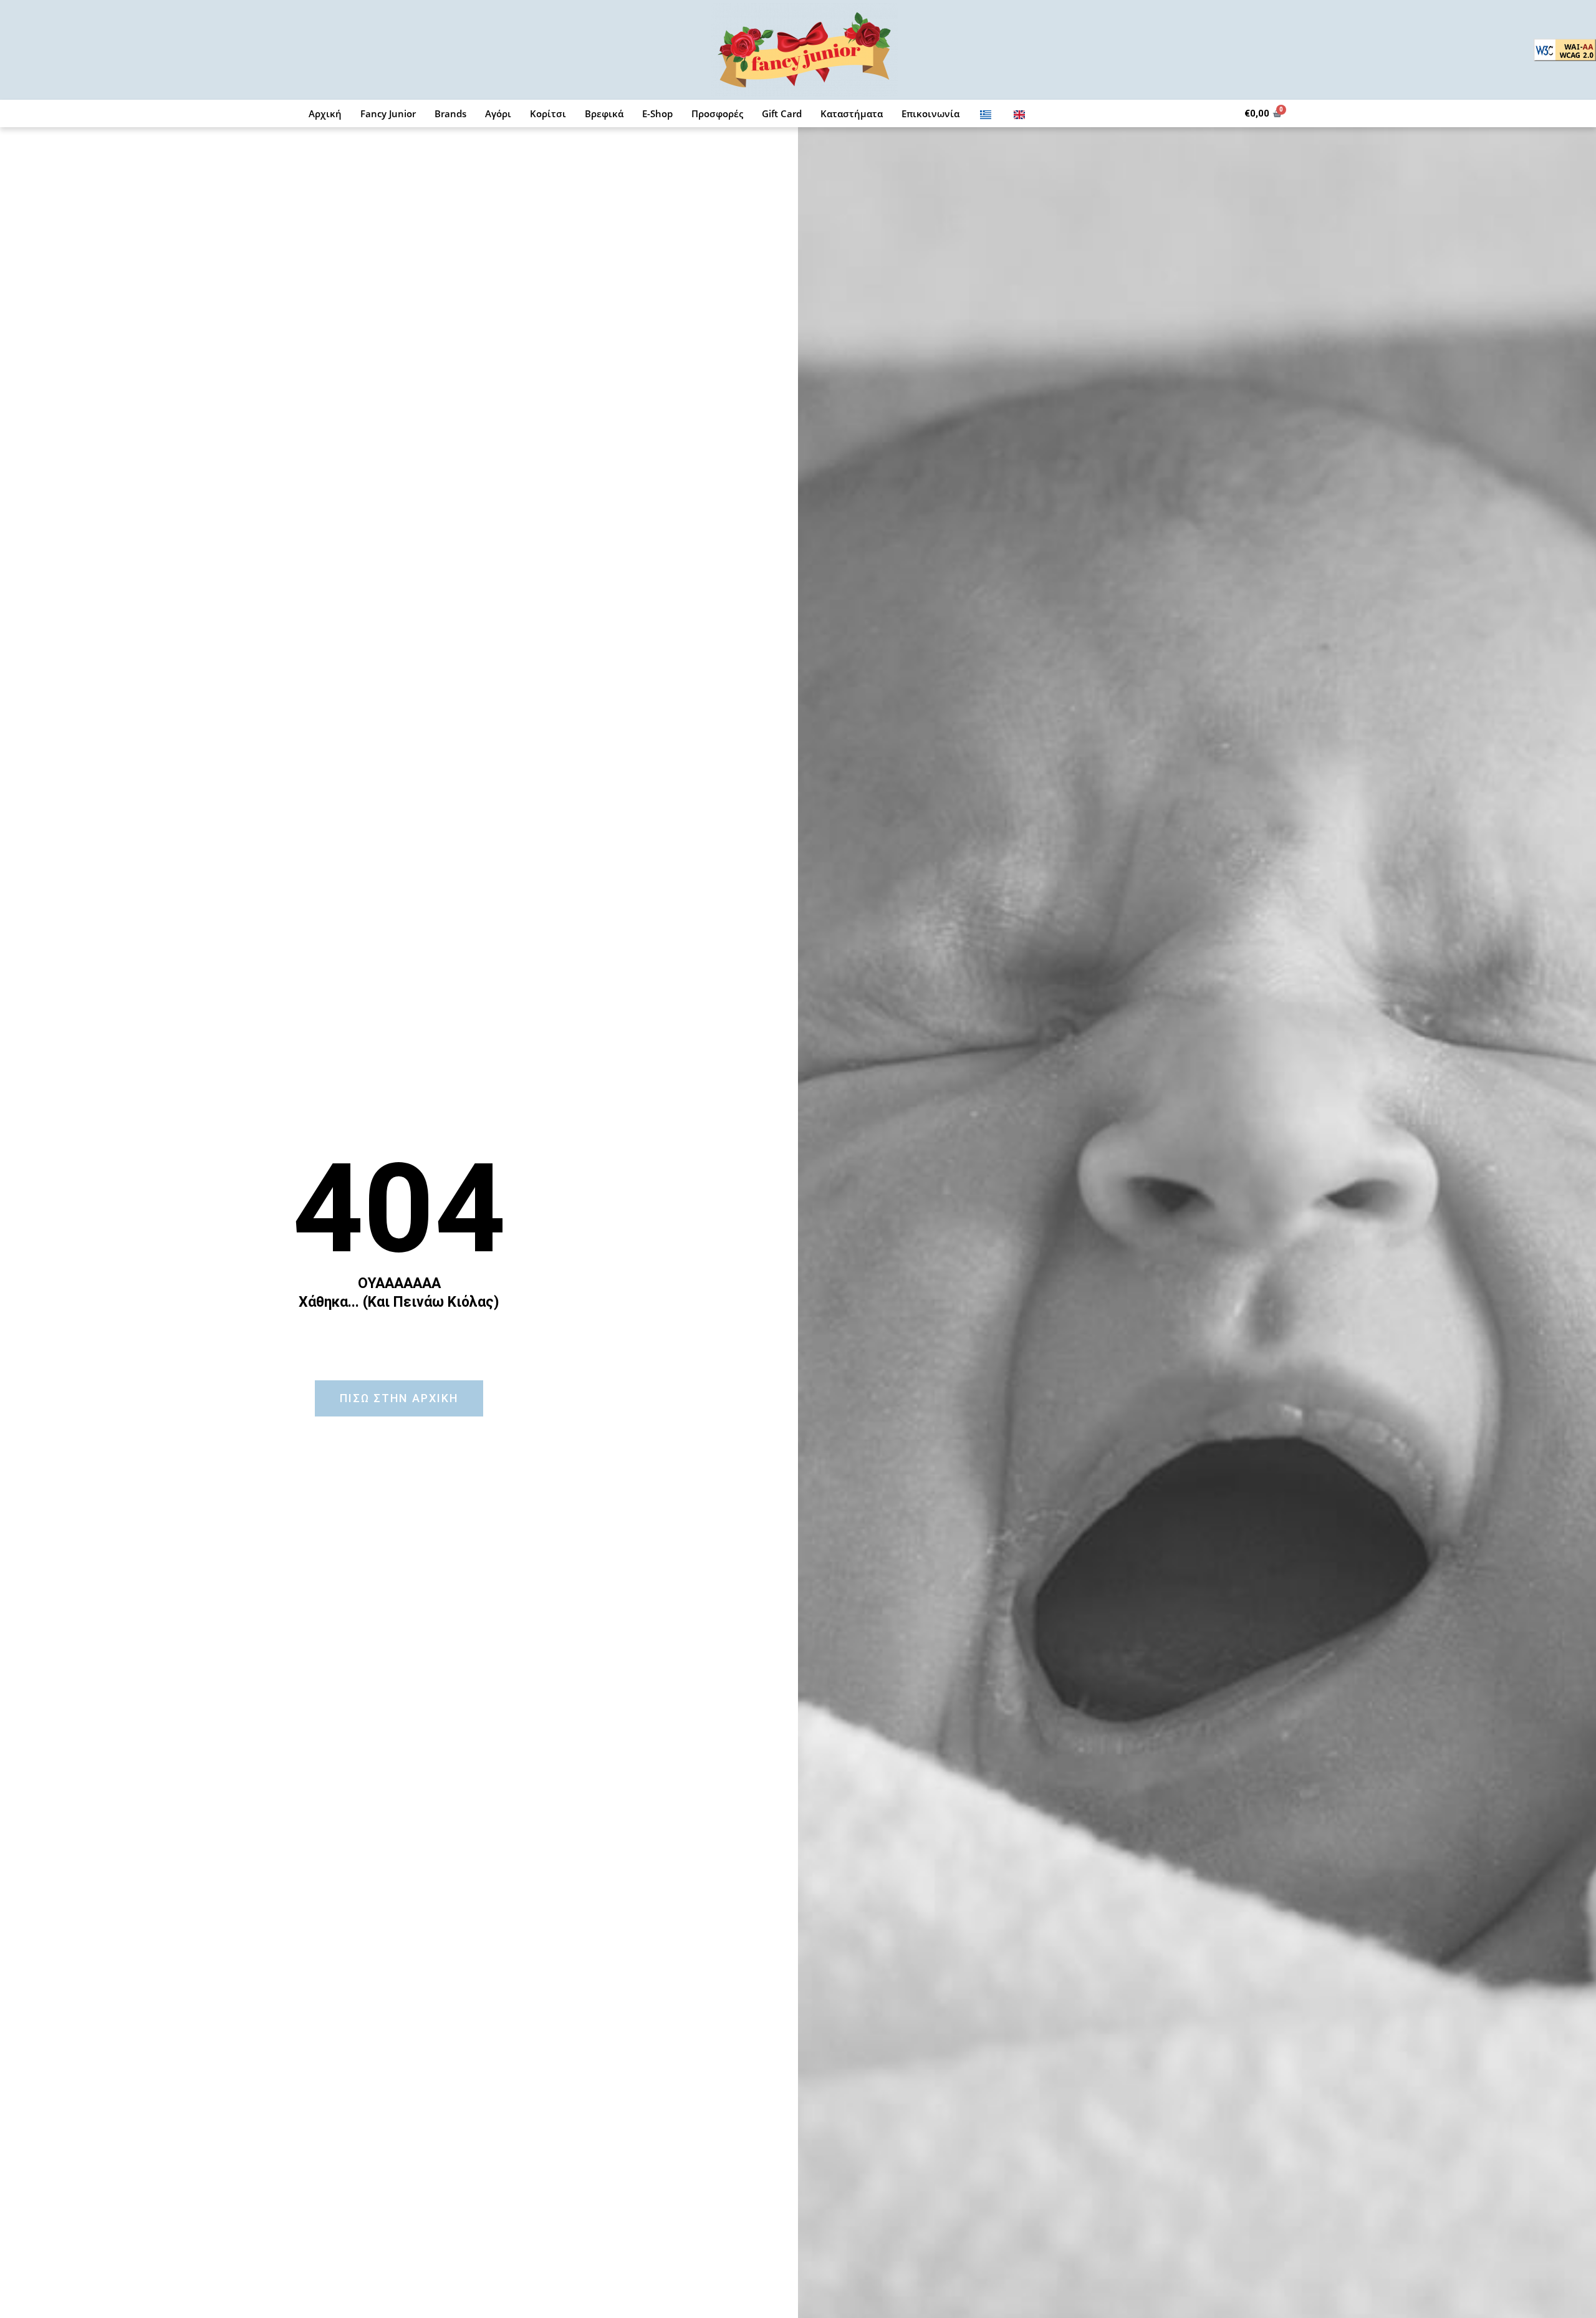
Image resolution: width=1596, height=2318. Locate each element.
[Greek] (986, 113)
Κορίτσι (548, 113)
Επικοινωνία (930, 113)
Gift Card (782, 113)
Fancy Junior (388, 113)
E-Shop (657, 113)
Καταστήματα (852, 113)
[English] (1019, 113)
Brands (450, 113)
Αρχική (325, 113)
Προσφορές (717, 113)
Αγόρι (498, 113)
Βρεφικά (604, 113)
